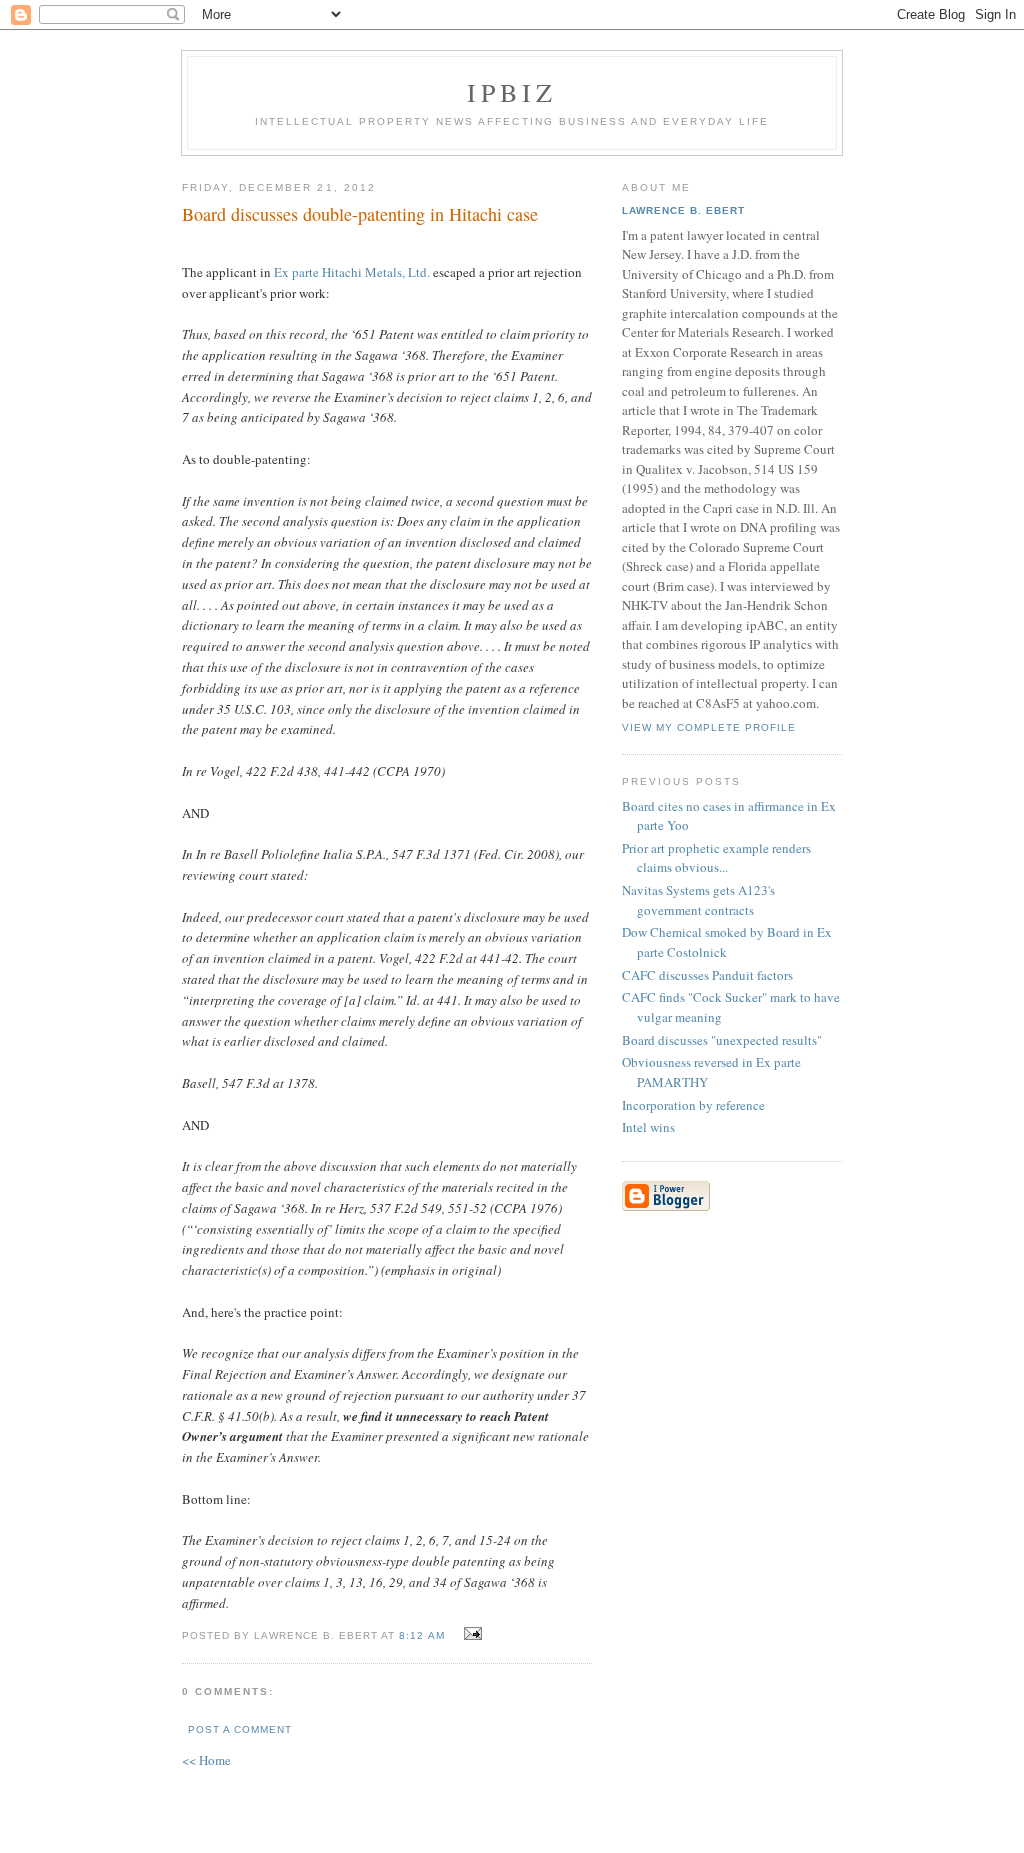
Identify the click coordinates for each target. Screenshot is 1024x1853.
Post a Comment (240, 1729)
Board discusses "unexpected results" (722, 1040)
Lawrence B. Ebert (683, 210)
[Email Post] (470, 1634)
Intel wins (648, 1127)
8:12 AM (421, 1635)
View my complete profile (709, 727)
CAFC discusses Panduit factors (707, 975)
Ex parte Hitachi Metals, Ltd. (353, 272)
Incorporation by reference (693, 1105)
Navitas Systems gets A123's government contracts (698, 900)
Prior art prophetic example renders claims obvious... (716, 858)
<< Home (206, 1760)
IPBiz (512, 92)
